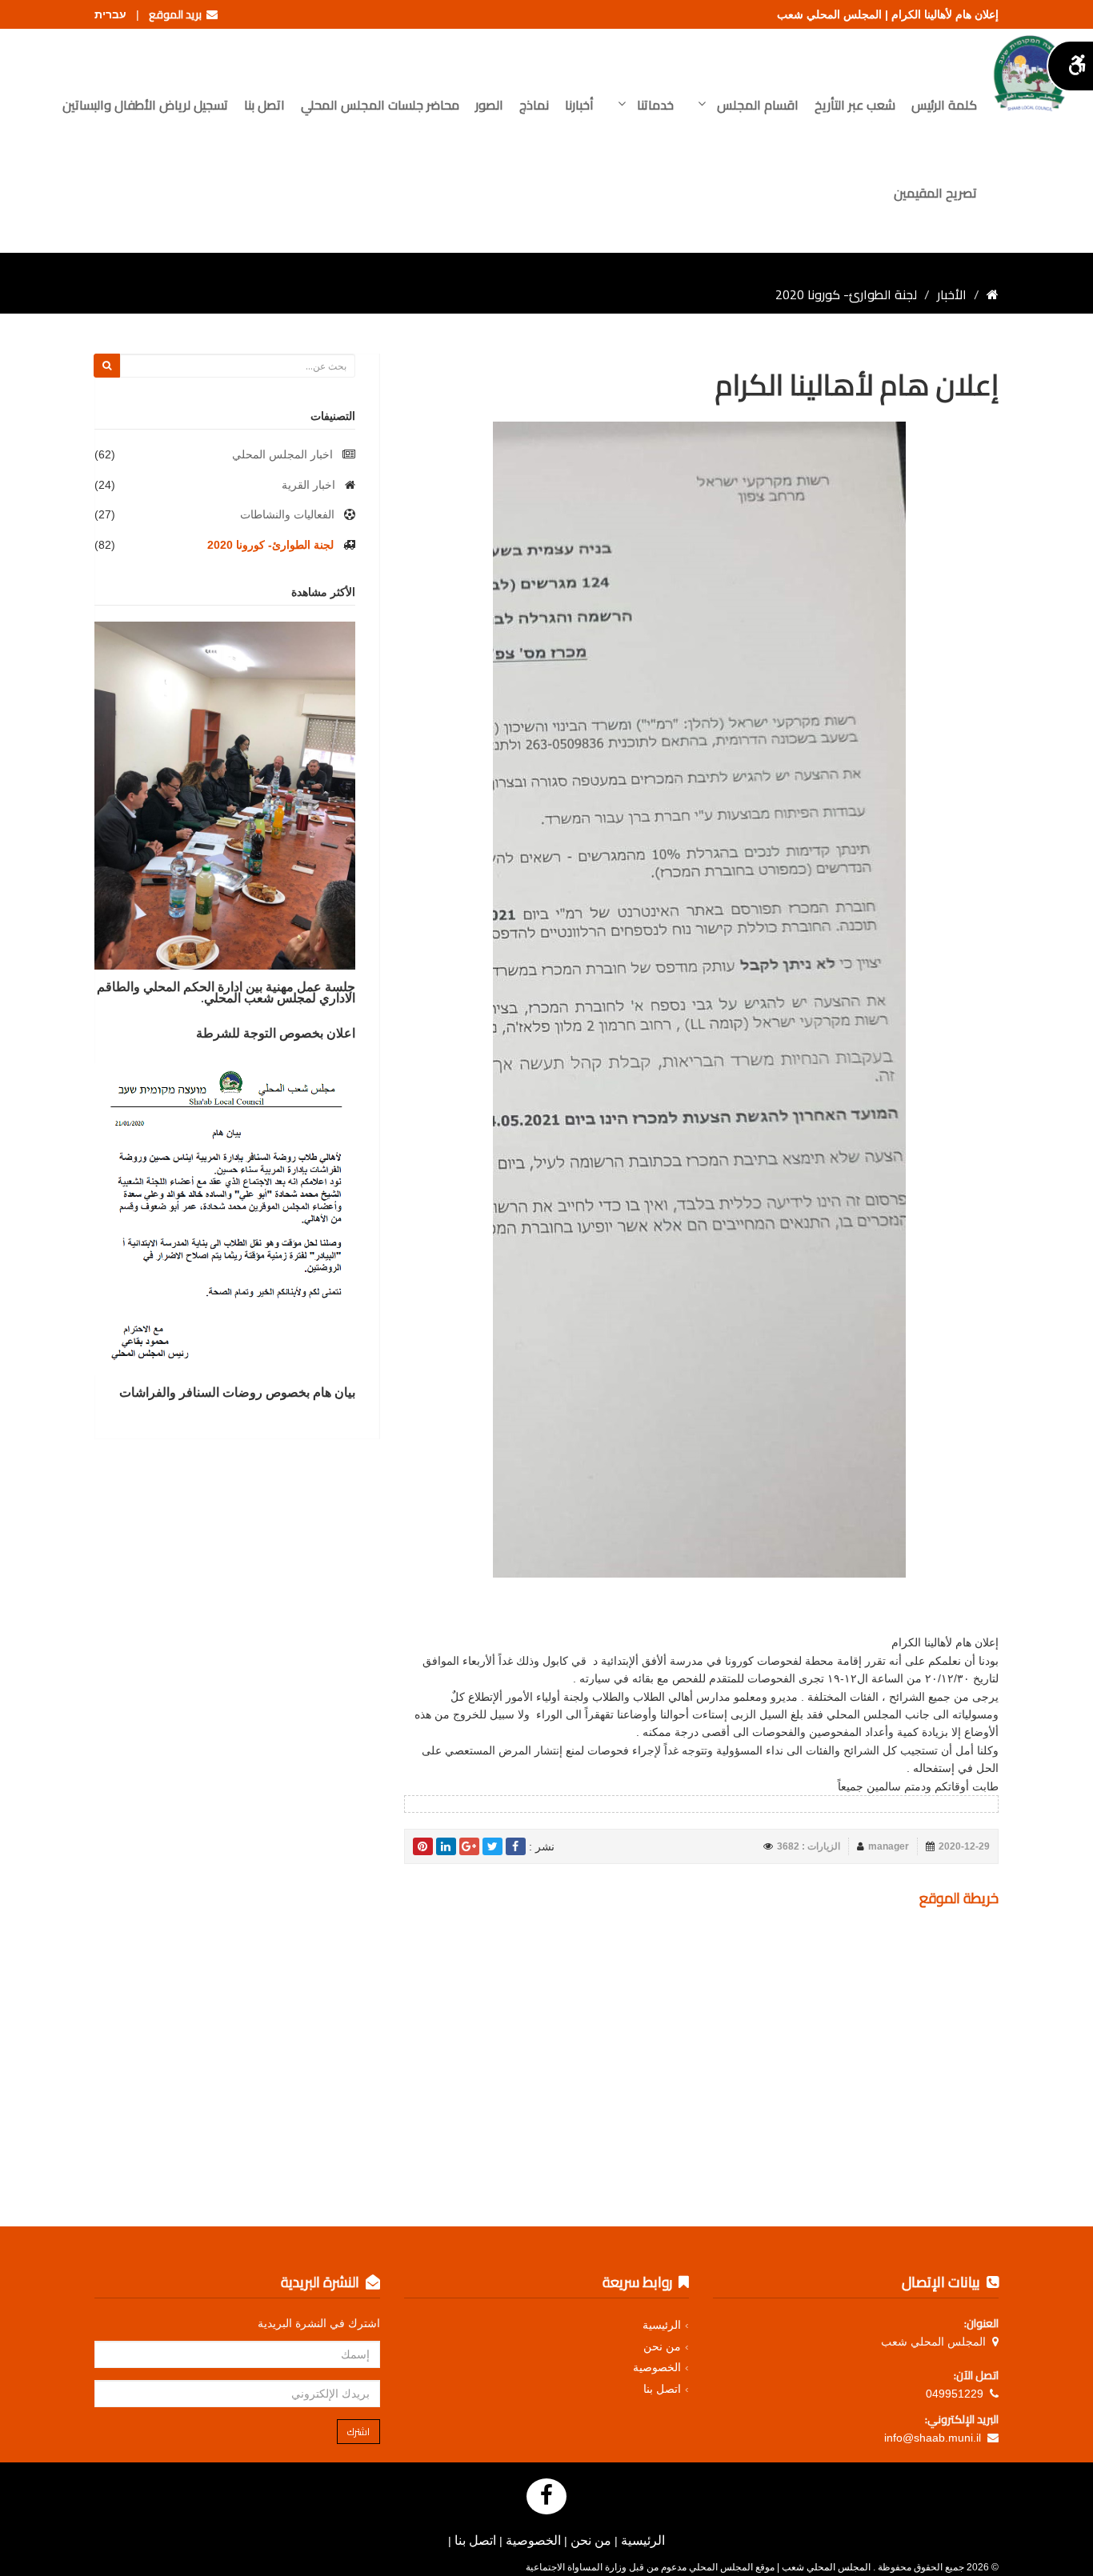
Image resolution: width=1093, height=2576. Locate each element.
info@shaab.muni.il (933, 2438)
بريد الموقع (178, 14)
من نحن (662, 2346)
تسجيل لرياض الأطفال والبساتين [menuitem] (145, 105)
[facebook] (516, 1846)
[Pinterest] (423, 1846)
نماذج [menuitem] (534, 105)
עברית (110, 14)
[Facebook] (546, 2496)
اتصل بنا (662, 2389)
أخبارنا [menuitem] (579, 105)
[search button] (107, 366)
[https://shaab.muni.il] (993, 294)
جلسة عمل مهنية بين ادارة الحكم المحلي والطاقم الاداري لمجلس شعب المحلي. (226, 992)
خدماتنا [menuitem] (654, 105)
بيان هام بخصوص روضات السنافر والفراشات (237, 1392)
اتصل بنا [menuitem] (264, 105)
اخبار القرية (308, 485)
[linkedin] (446, 1846)
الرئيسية (662, 2325)
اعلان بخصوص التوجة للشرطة (276, 1033)
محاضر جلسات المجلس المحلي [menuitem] (380, 105)
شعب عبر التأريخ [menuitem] (855, 105)
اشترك (358, 2432)
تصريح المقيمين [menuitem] (935, 193)
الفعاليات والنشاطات (287, 514)
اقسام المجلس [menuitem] (756, 105)
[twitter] (492, 1846)
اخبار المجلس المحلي (282, 454)
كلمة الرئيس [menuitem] (944, 105)
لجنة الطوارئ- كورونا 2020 (270, 545)
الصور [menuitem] (489, 105)
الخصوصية (657, 2367)
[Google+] (469, 1846)
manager (889, 1846)
